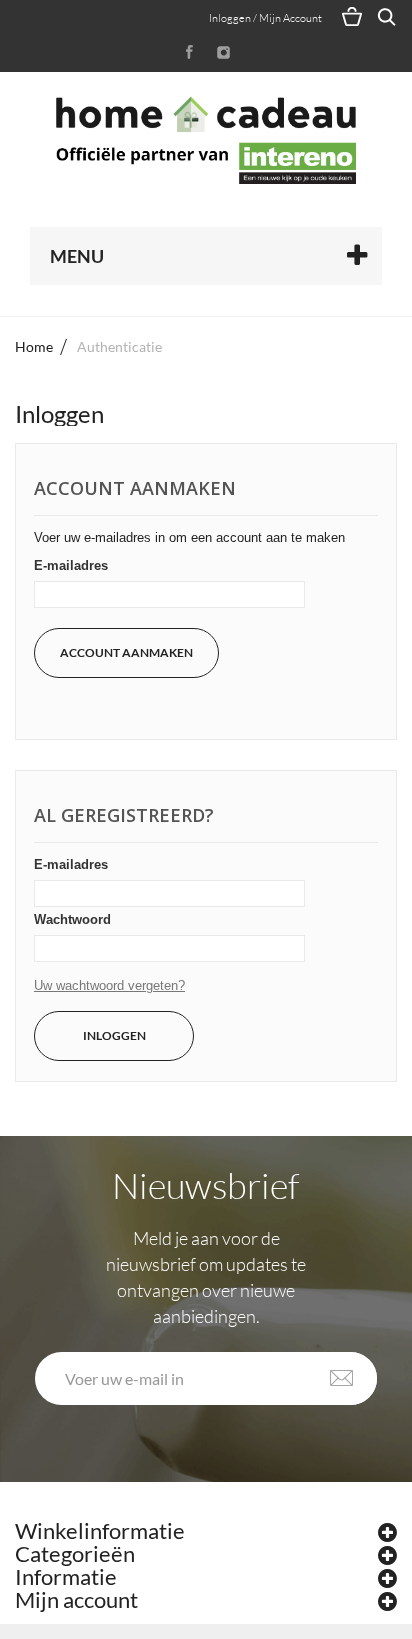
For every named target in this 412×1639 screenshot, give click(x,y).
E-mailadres (71, 565)
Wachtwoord (72, 919)
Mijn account (76, 1599)
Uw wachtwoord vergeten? (109, 985)
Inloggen (114, 1035)
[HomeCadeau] (206, 140)
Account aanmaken (126, 652)
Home (34, 346)
